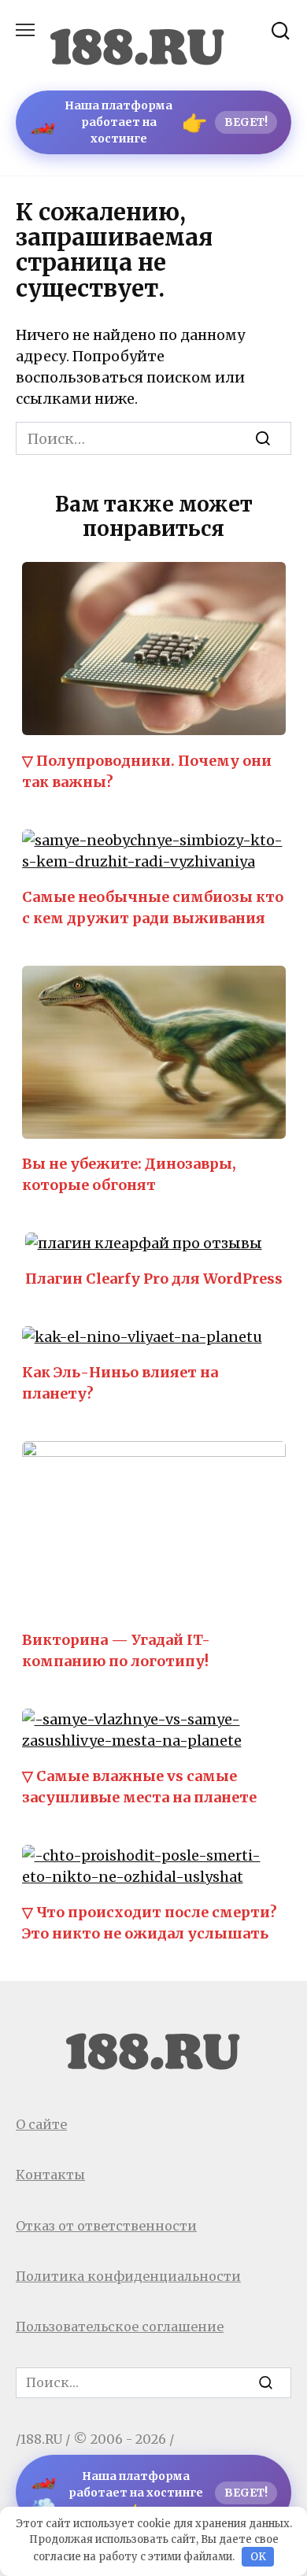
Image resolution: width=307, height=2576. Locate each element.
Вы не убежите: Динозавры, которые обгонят (129, 1174)
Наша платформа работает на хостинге (149, 122)
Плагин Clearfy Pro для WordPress (154, 1279)
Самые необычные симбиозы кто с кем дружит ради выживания (153, 907)
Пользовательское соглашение (120, 2327)
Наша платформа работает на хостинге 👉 (149, 2493)
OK (258, 2557)
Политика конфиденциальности (128, 2276)
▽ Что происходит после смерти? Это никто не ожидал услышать (150, 1923)
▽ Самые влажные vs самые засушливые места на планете (139, 1787)
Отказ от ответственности (106, 2226)
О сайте (41, 2124)
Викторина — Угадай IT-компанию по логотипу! (116, 1650)
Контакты (50, 2175)
